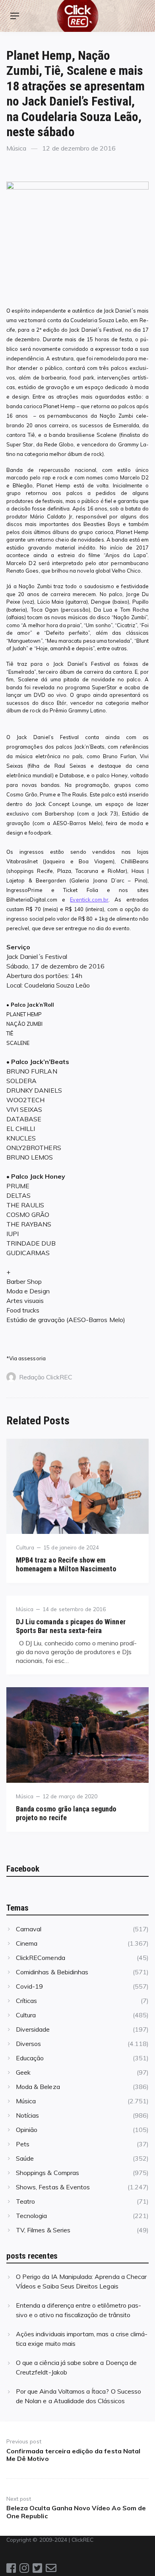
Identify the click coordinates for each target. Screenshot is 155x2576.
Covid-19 (29, 1986)
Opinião (27, 2130)
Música (16, 148)
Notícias (27, 2115)
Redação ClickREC (46, 1377)
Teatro (25, 2201)
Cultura (25, 1547)
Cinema (27, 1943)
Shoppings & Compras (47, 2173)
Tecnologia (31, 2216)
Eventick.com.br (89, 900)
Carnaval (29, 1929)
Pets (23, 2144)
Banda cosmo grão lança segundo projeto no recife (66, 1813)
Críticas (26, 2001)
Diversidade (33, 2029)
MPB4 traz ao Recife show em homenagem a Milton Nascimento (66, 1564)
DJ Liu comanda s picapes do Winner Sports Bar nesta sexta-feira (71, 1626)
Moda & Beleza (38, 2087)
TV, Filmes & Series (43, 2230)
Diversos (28, 2044)
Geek (23, 2072)
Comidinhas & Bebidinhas (52, 1972)
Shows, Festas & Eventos (53, 2187)
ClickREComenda (41, 1958)
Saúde (25, 2158)
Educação (30, 2058)
